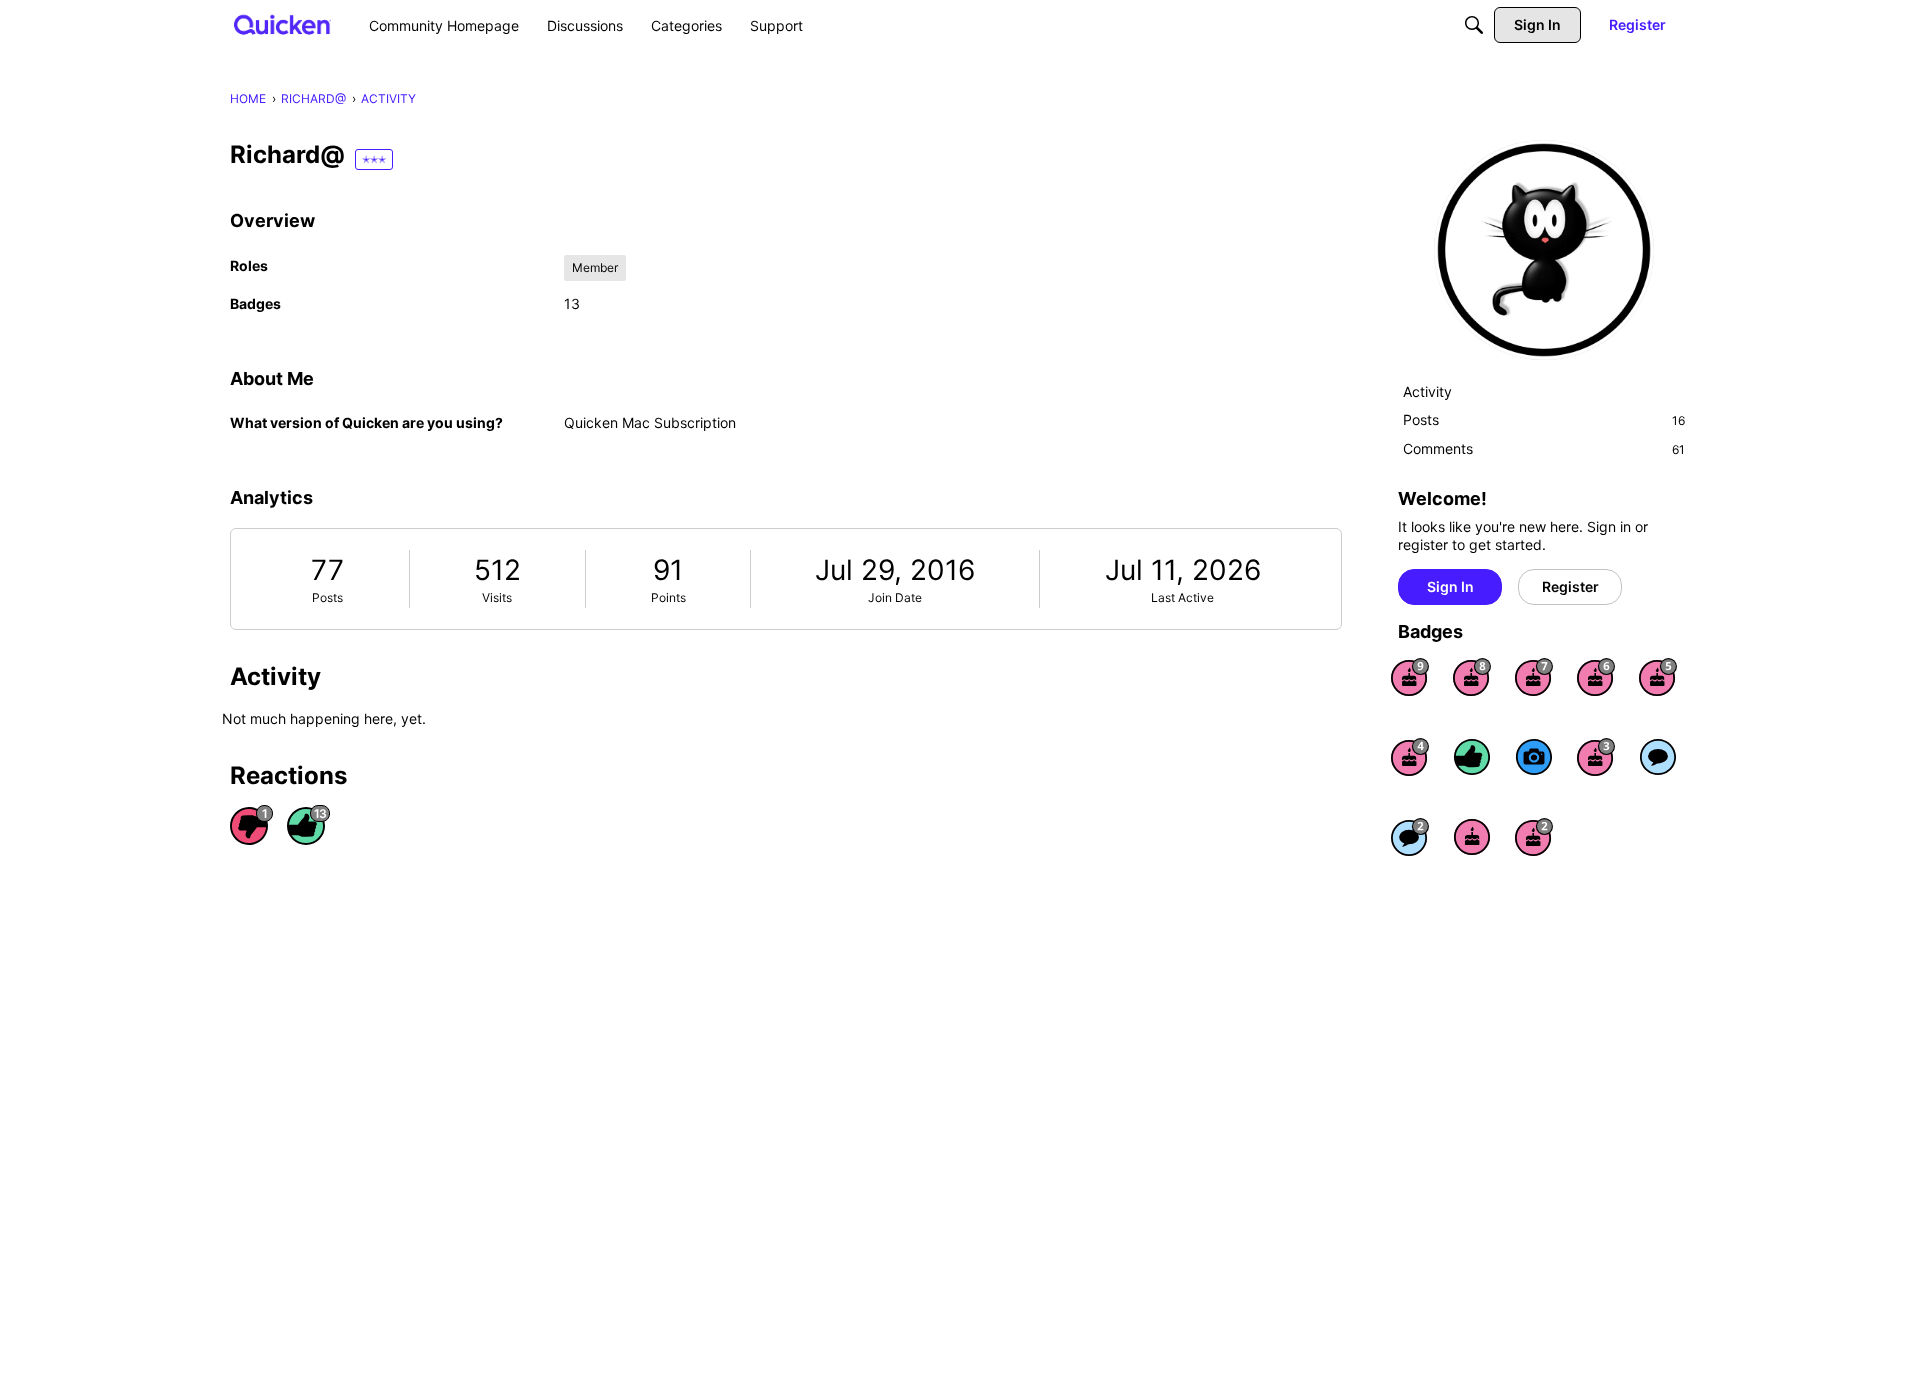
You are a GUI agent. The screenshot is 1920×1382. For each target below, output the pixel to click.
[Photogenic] (1534, 757)
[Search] (1474, 25)
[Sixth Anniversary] (1596, 677)
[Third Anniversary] (1596, 757)
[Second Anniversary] (1534, 837)
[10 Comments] (1410, 837)
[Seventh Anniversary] (1534, 677)
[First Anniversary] (1472, 837)
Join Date (895, 597)
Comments (1544, 448)
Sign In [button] (1450, 586)
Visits (497, 597)
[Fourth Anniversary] (1410, 757)
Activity (1427, 391)
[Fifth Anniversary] (1658, 677)
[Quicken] (282, 24)
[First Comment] (1658, 757)
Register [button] (1570, 586)
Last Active (1182, 597)
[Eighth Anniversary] (1472, 677)
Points (668, 597)
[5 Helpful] (1472, 757)
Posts (327, 597)
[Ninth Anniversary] (1410, 677)
